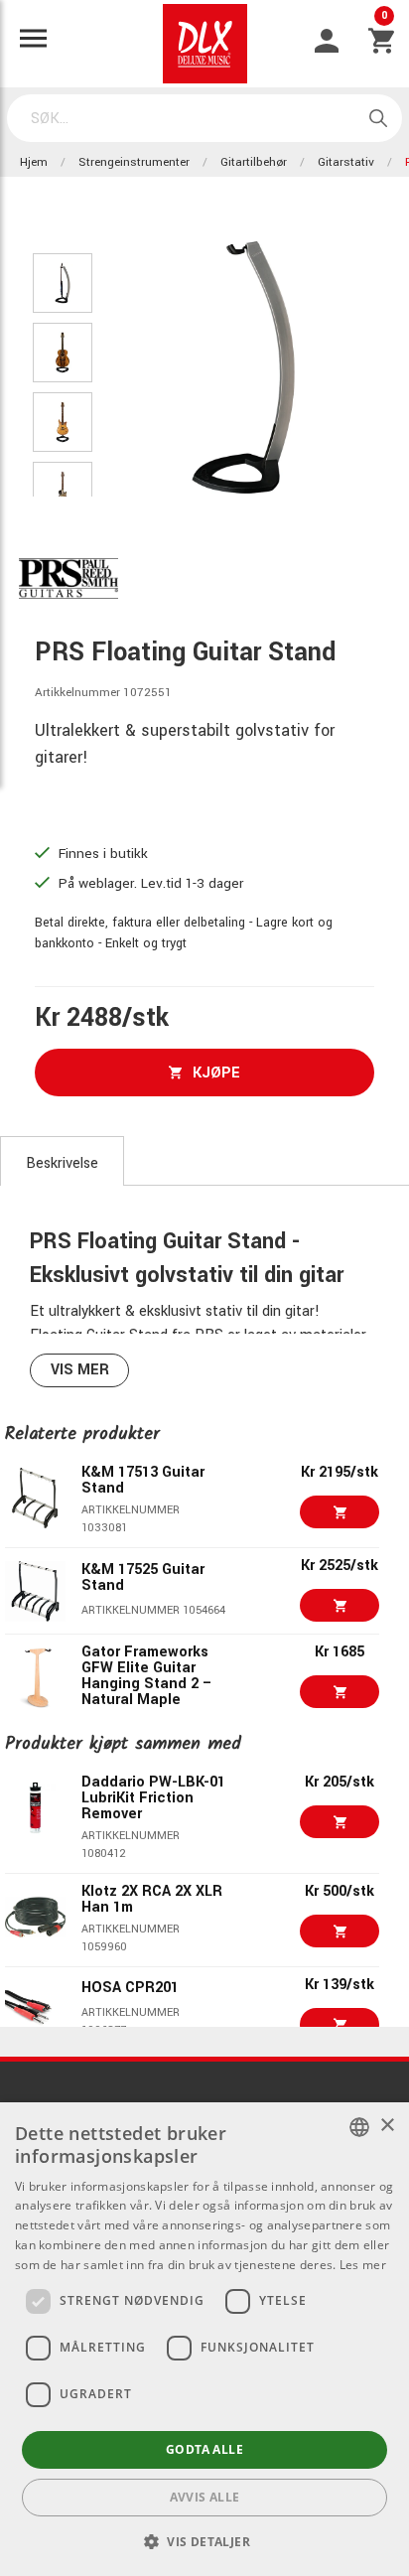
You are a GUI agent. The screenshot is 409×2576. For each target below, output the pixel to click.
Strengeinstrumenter (134, 162)
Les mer (363, 2265)
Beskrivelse (62, 1163)
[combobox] (359, 2127)
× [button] (387, 2126)
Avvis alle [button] (205, 2497)
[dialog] (204, 2339)
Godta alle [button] (204, 2449)
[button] (204, 2541)
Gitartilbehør (254, 162)
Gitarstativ (346, 162)
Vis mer (80, 1370)
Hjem (34, 162)
